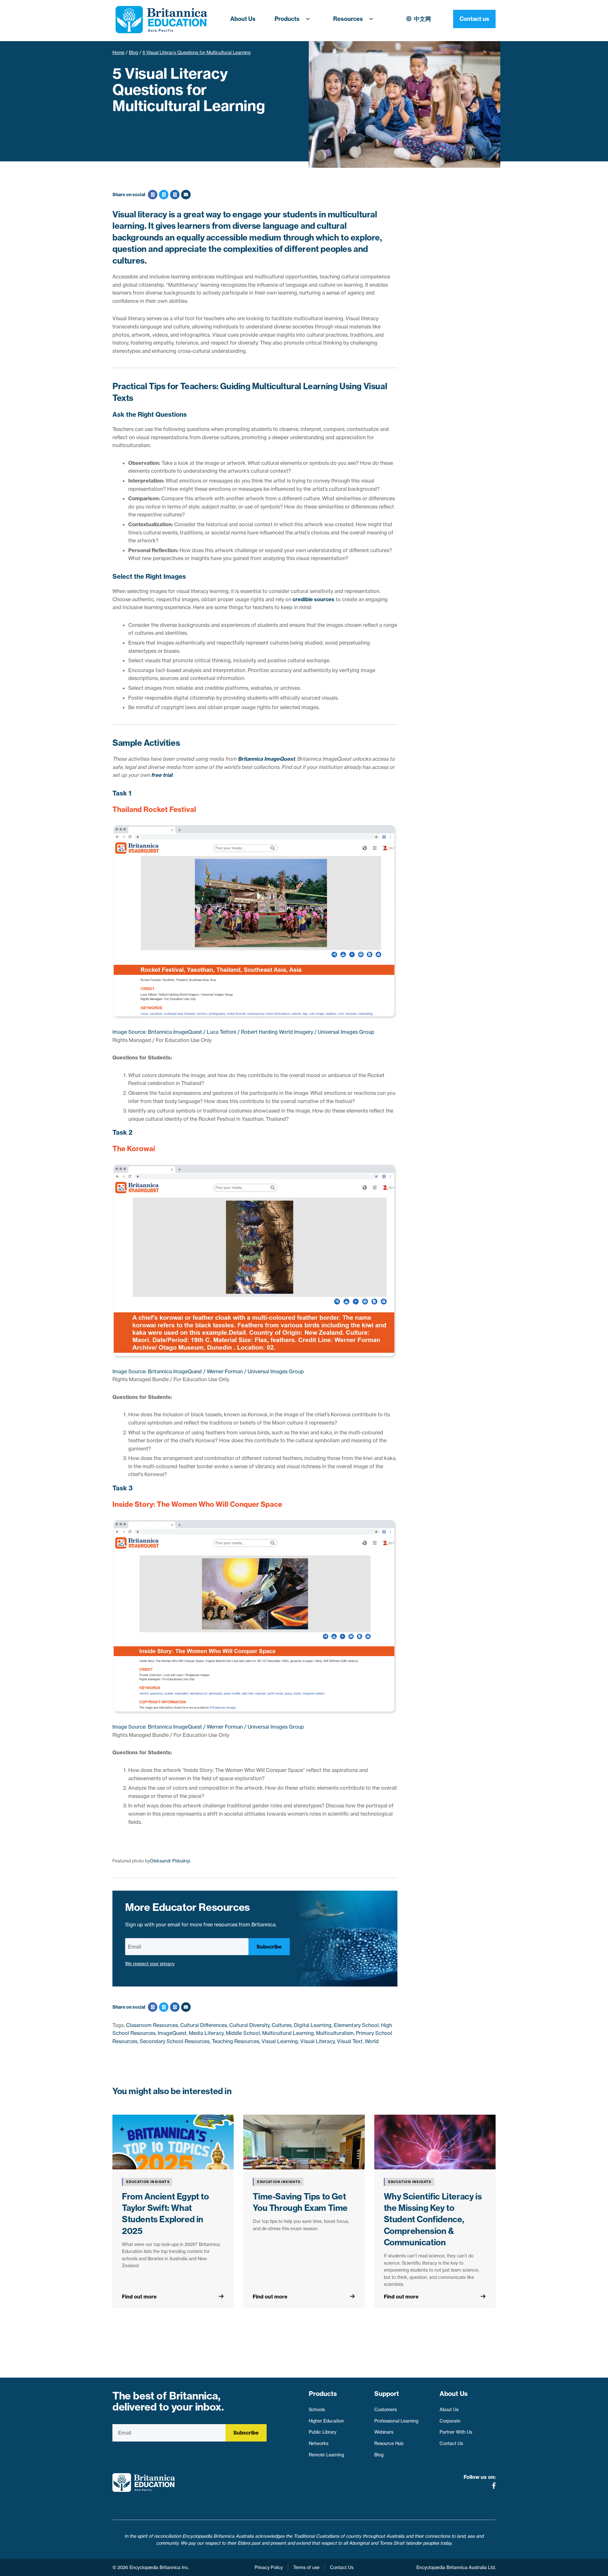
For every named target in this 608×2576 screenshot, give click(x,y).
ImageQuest (172, 2033)
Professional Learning (396, 2421)
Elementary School (356, 2025)
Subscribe (269, 1947)
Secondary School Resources (175, 2041)
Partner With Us (456, 2432)
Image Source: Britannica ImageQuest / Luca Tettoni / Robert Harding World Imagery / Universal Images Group (243, 1032)
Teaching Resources (236, 2041)
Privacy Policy (269, 2567)
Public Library (323, 2432)
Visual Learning (280, 2041)
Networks (319, 2443)
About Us (243, 19)
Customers (386, 2410)
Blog (133, 53)
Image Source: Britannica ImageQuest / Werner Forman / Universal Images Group (208, 1371)
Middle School (243, 2033)
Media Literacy (206, 2033)
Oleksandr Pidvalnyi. (170, 1861)
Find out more (139, 2297)
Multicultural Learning (288, 2033)
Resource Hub (389, 2443)
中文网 (422, 19)
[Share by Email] (185, 195)
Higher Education (326, 2421)
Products (287, 19)
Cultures (282, 2025)
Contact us (474, 19)
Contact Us (451, 2443)
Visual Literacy (317, 2041)
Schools (317, 2410)
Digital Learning (313, 2025)
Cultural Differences (204, 2025)
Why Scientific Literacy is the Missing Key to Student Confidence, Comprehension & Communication (433, 2220)
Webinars (384, 2432)
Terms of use (306, 2567)
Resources (348, 19)
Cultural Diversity (249, 2025)
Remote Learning (326, 2455)
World (372, 2041)
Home (118, 53)
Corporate (450, 2421)
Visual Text (350, 2041)
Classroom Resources (152, 2025)
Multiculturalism (335, 2033)
